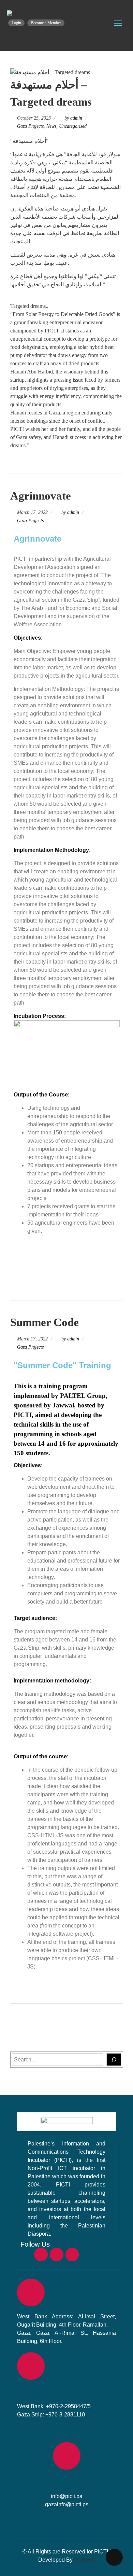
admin (76, 118)
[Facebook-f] (41, 2254)
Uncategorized (73, 126)
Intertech (84, 2560)
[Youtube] (72, 2254)
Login (16, 23)
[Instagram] (57, 2254)
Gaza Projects (30, 126)
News (51, 126)
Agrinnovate (41, 496)
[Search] (114, 2060)
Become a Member (46, 23)
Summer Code (45, 1322)
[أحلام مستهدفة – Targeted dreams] (47, 14)
